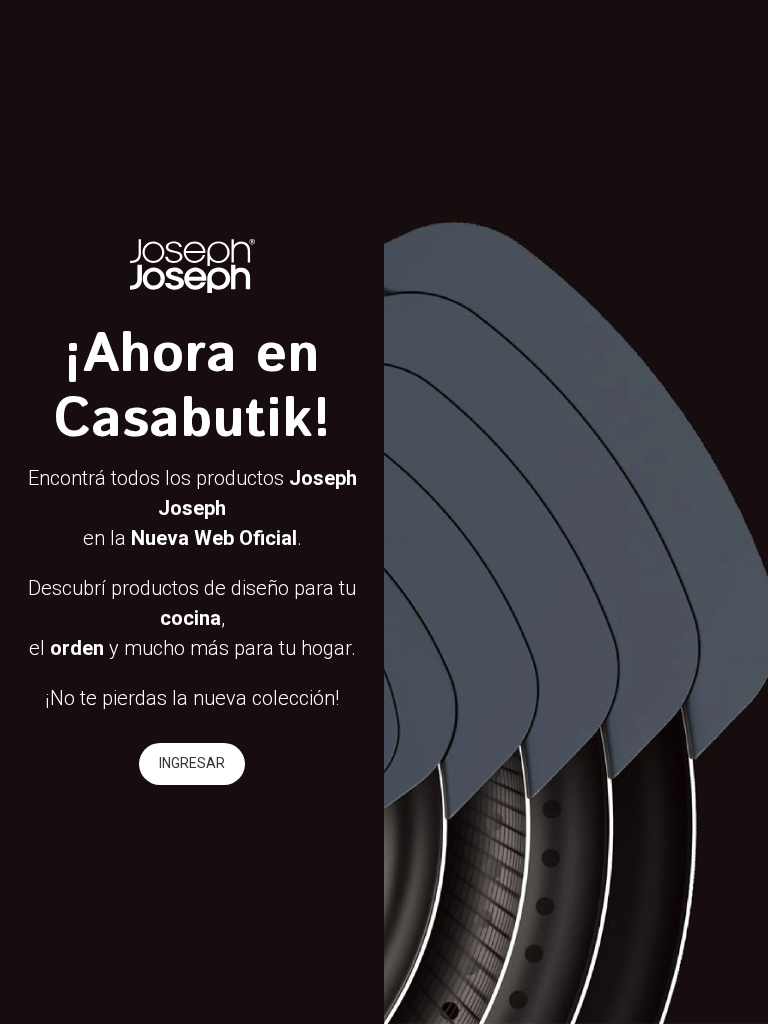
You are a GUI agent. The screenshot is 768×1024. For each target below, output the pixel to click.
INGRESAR (192, 763)
